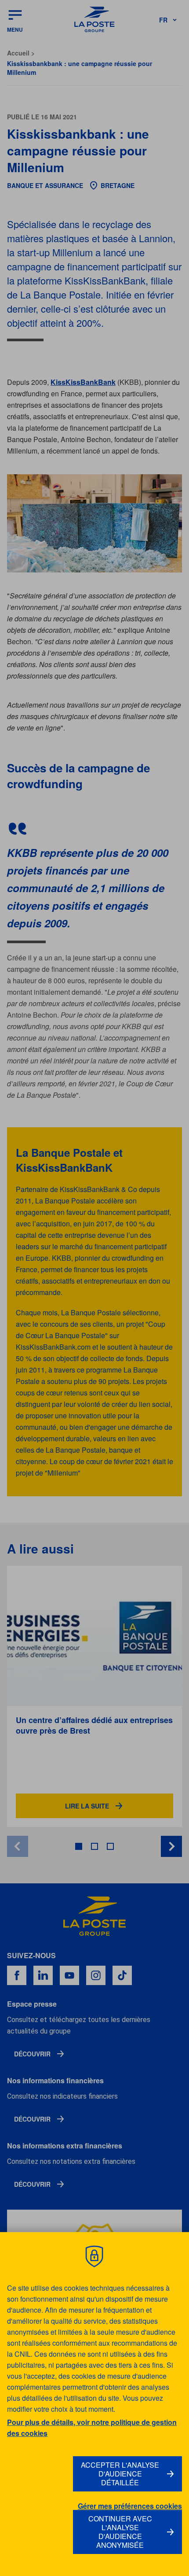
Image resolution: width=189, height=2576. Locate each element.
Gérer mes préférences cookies (130, 2506)
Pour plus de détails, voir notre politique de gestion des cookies (92, 2428)
